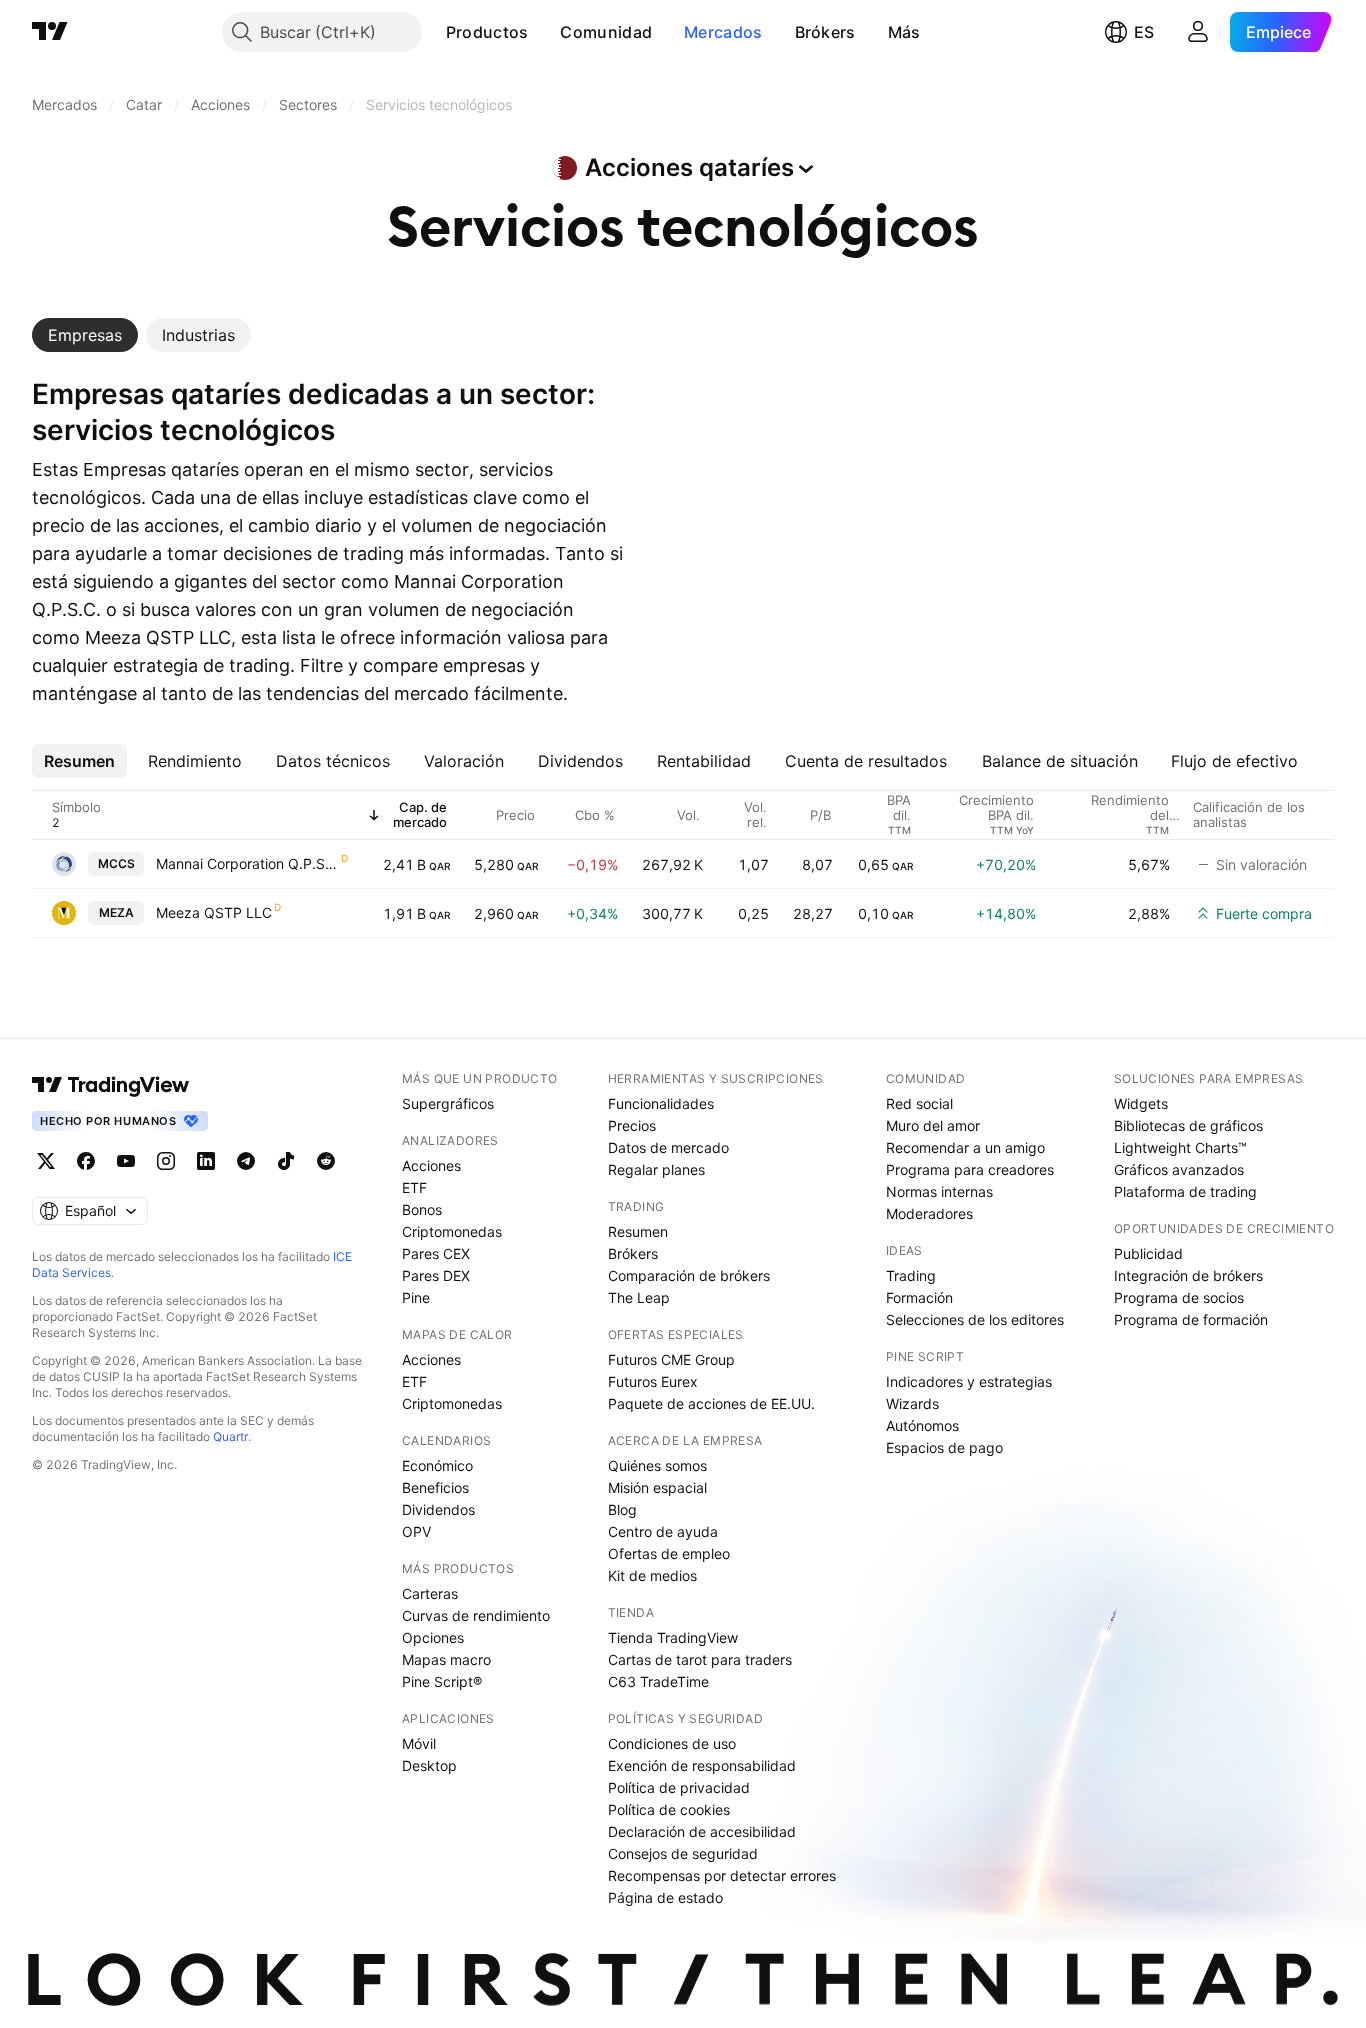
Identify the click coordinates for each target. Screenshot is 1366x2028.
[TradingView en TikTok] (286, 1161)
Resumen (638, 1231)
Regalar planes (656, 1169)
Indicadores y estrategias (969, 1381)
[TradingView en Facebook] (86, 1161)
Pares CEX (436, 1253)
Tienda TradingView (673, 1637)
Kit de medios (652, 1575)
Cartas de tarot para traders (700, 1659)
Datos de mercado (668, 1147)
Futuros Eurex (653, 1381)
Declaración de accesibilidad (702, 1831)
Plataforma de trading (1185, 1191)
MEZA (116, 912)
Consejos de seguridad (683, 1853)
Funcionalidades (661, 1103)
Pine (416, 1297)
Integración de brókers (1188, 1275)
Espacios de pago (944, 1447)
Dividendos (438, 1509)
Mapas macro (446, 1659)
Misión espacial (657, 1487)
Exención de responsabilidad (702, 1765)
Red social (919, 1103)
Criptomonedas (452, 1231)
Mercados (723, 32)
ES (1144, 32)
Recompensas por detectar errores (722, 1875)
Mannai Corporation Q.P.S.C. (247, 863)
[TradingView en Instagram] (166, 1161)
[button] (543, 32)
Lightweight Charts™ (1180, 1147)
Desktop (429, 1765)
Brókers (825, 32)
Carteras (430, 1593)
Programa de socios (1179, 1297)
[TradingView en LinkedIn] (206, 1161)
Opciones (433, 1637)
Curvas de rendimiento (476, 1615)
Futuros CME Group (671, 1359)
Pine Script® (442, 1681)
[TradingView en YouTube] (126, 1161)
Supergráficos (448, 1103)
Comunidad (606, 32)
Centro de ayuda (663, 1531)
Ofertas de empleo (669, 1553)
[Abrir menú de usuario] (1198, 32)
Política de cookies (669, 1809)
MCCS (116, 863)
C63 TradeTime (658, 1681)
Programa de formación (1191, 1319)
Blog (622, 1509)
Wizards (912, 1403)
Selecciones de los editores (975, 1319)
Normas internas (939, 1191)
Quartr (230, 1436)
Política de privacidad (679, 1787)
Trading (911, 1275)
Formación (919, 1297)
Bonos (422, 1209)
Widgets (1141, 1103)
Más (904, 32)
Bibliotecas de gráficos (1188, 1125)
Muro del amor (933, 1125)
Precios (632, 1125)
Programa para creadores (970, 1169)
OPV (416, 1531)
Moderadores (929, 1213)
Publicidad (1148, 1253)
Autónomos (922, 1425)
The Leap (639, 1297)
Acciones (431, 1165)
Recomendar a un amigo (965, 1147)
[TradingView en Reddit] (326, 1161)
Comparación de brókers (689, 1275)
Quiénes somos (657, 1465)
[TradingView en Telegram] (246, 1161)
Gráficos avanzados (1179, 1169)
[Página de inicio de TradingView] (50, 32)
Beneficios (435, 1487)
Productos (487, 32)
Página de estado (665, 1897)
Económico (437, 1465)
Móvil (419, 1743)
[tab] (85, 335)
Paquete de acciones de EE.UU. (711, 1403)
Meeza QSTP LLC (214, 912)
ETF (414, 1187)
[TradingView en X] (46, 1161)
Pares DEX (436, 1275)
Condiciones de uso (672, 1743)
